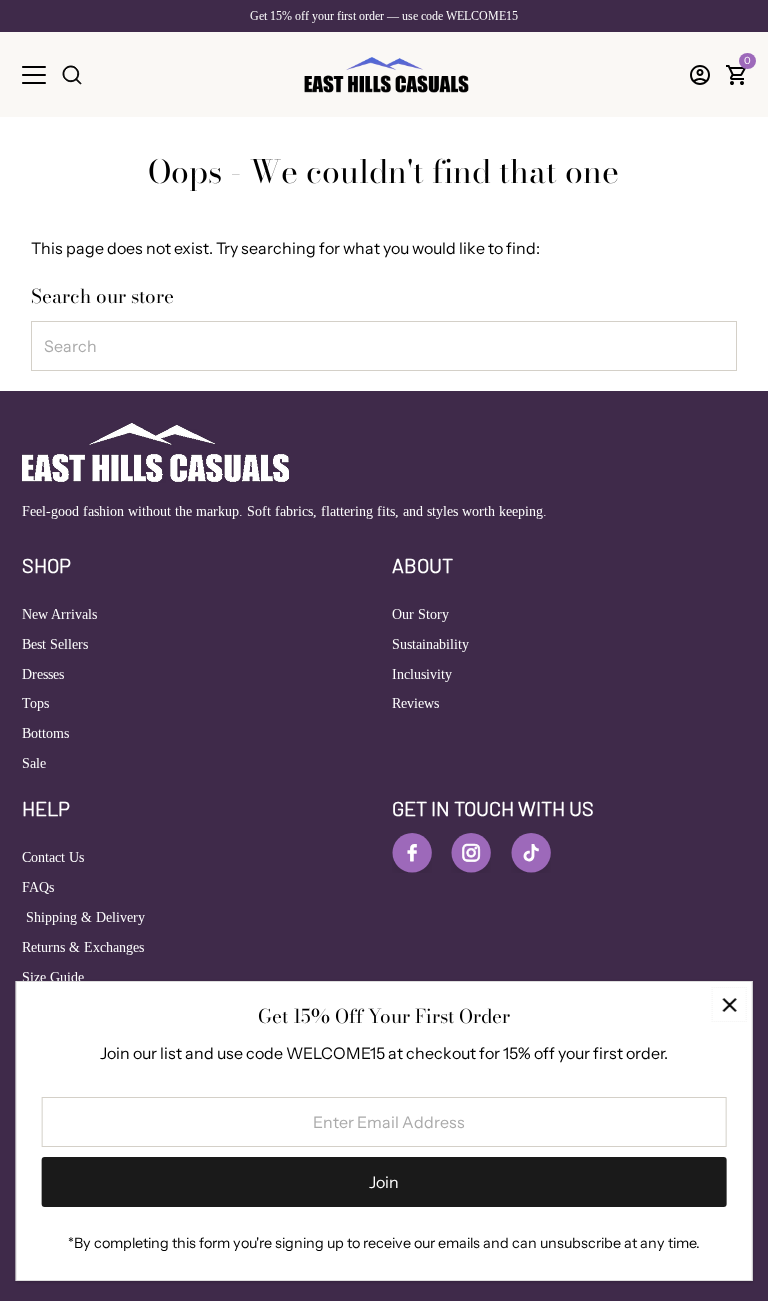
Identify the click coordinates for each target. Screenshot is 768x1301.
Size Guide (53, 977)
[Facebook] (412, 853)
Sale (34, 763)
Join (384, 1182)
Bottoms (45, 733)
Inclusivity (422, 674)
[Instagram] (471, 853)
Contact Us (53, 857)
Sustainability (430, 644)
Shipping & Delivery (83, 917)
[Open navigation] (34, 75)
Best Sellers (55, 644)
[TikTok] (531, 853)
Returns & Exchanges (83, 947)
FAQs (38, 887)
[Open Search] (72, 75)
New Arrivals (59, 614)
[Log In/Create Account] (700, 75)
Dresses (43, 674)
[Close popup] (729, 1004)
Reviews (415, 703)
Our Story (420, 614)
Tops (35, 703)
